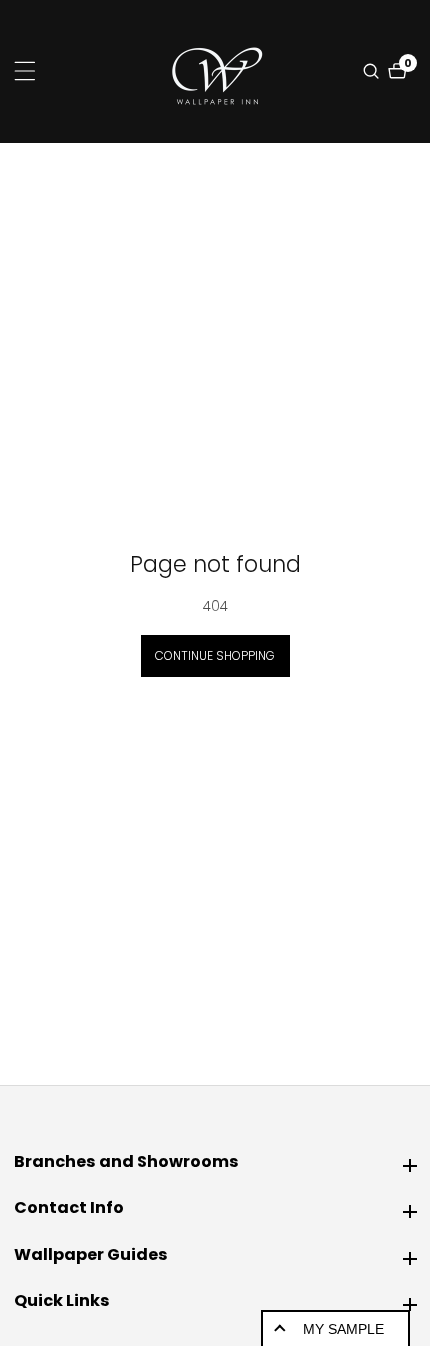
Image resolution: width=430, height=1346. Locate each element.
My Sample (343, 1329)
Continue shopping (215, 655)
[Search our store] (373, 71)
